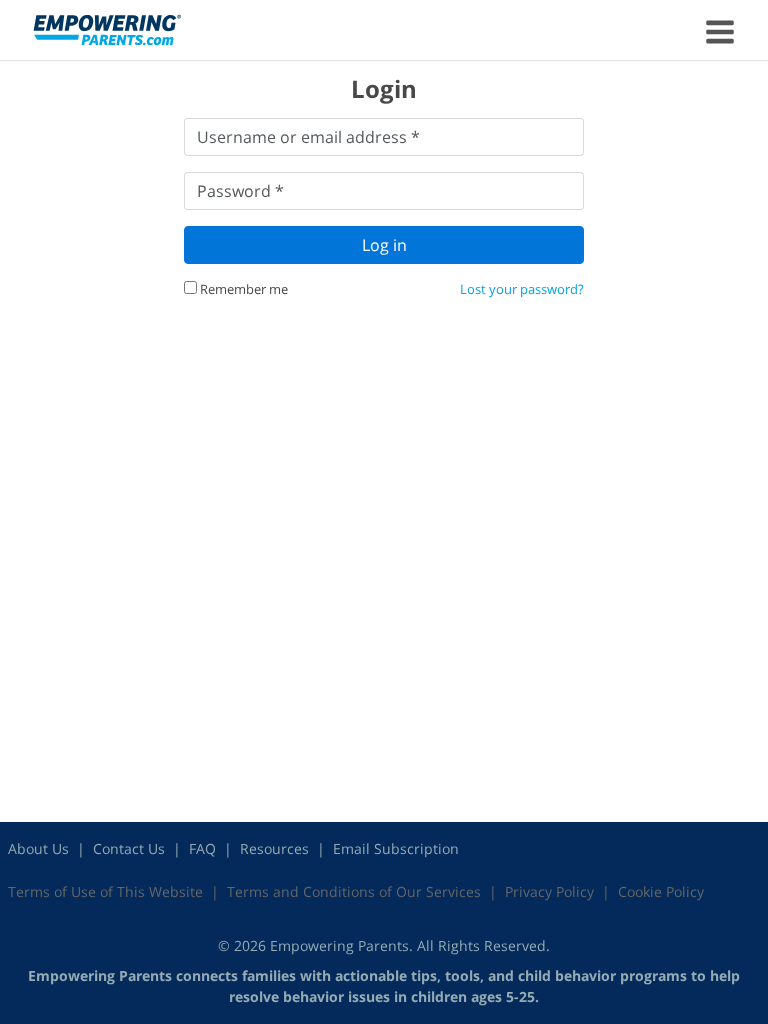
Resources (274, 848)
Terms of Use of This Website (105, 891)
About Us (38, 848)
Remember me (242, 289)
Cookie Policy (661, 891)
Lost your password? (522, 289)
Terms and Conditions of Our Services (354, 891)
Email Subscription (396, 848)
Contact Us (129, 848)
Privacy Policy (549, 891)
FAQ (202, 848)
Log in (384, 245)
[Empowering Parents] (107, 29)
